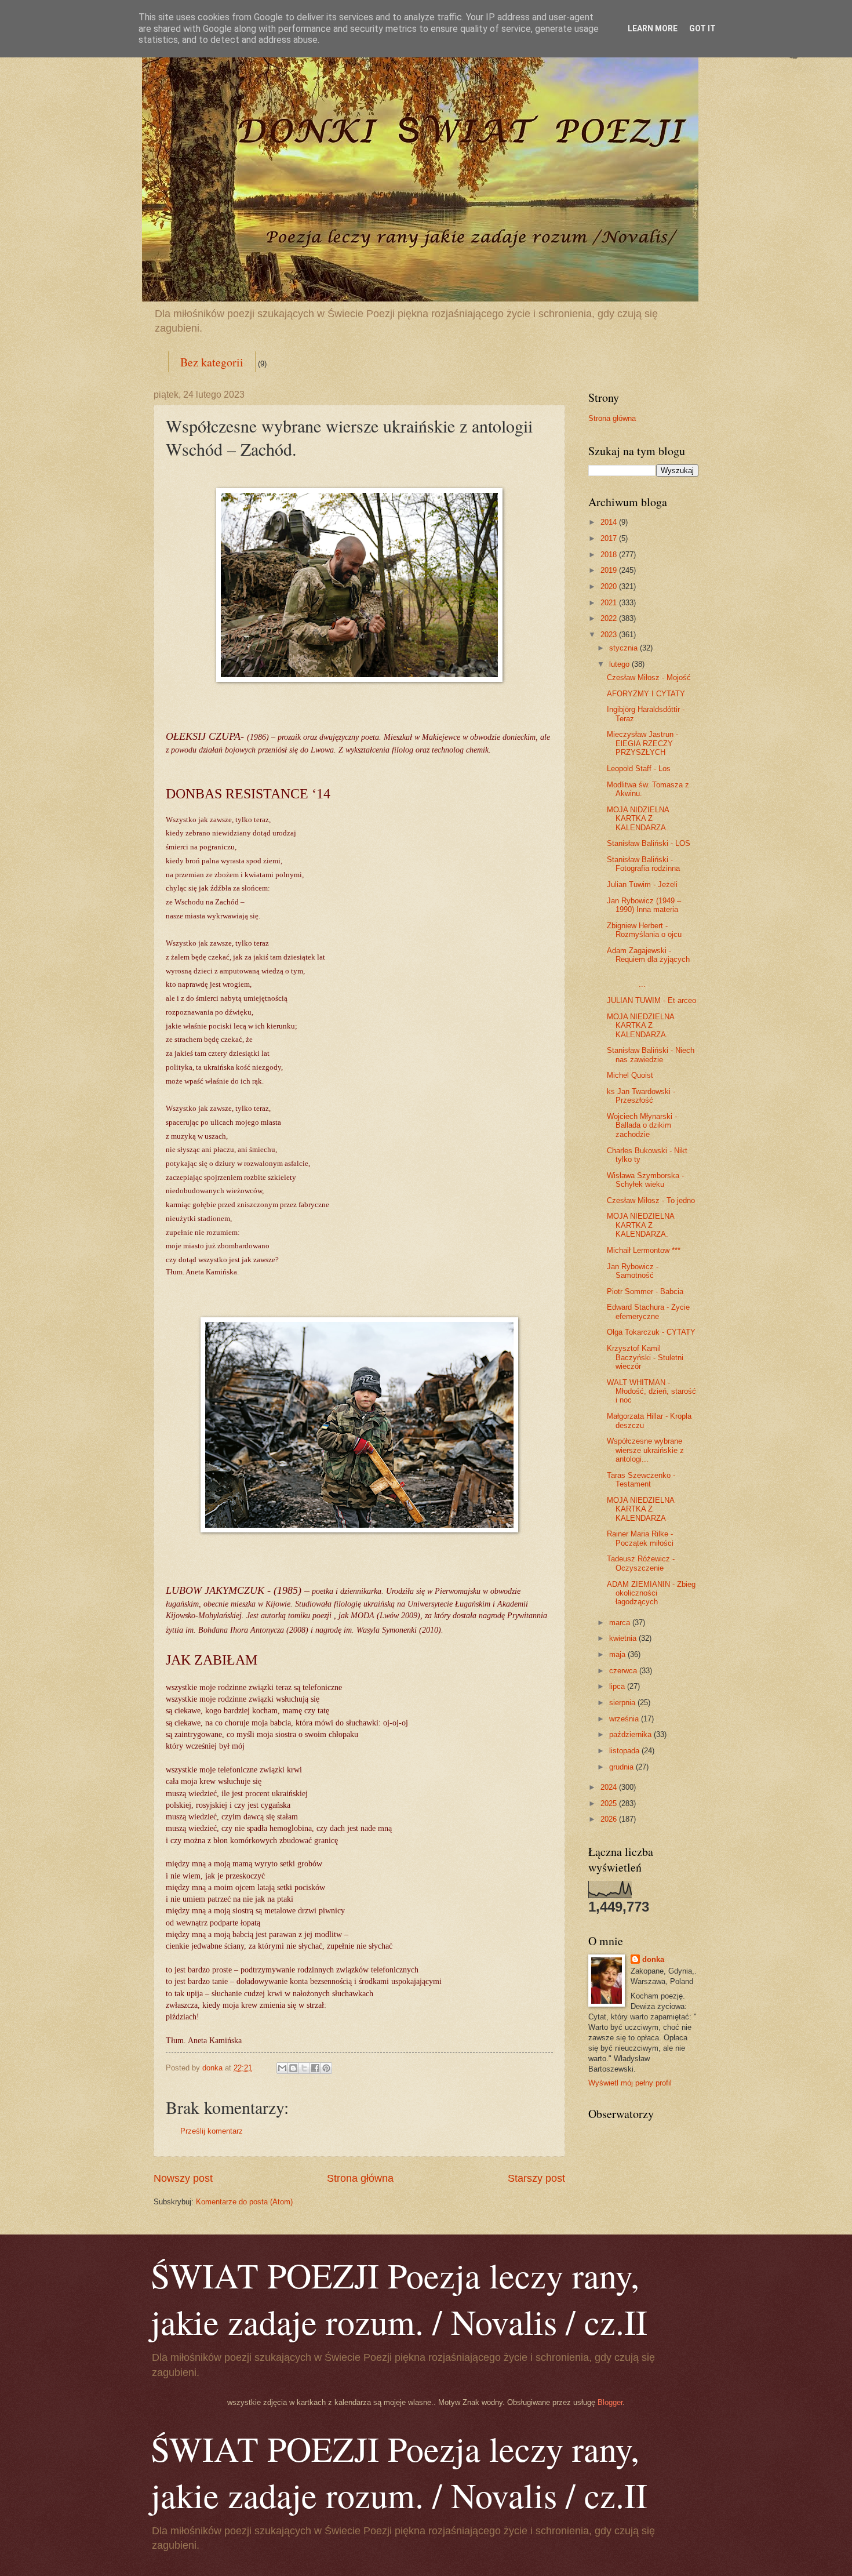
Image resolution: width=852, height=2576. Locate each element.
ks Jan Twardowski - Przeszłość (641, 1096)
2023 (610, 635)
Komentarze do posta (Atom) (244, 2202)
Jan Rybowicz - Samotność (633, 1271)
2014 (610, 522)
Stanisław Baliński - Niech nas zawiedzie (651, 1055)
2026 (610, 1819)
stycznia (625, 648)
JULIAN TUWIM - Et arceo (651, 1000)
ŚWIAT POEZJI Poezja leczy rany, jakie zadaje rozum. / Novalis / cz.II (399, 2298)
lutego (620, 664)
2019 (610, 570)
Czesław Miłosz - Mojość (649, 677)
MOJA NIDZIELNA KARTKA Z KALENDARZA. (638, 819)
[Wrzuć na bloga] (293, 2068)
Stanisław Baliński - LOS (649, 843)
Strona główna (360, 2178)
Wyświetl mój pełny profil (630, 2083)
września (625, 1719)
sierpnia (623, 1703)
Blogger (610, 2402)
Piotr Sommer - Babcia (645, 1291)
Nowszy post (183, 2178)
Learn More (653, 28)
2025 (610, 1803)
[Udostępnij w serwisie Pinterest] (326, 2068)
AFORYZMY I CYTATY (646, 694)
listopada (625, 1751)
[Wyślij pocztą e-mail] (282, 2068)
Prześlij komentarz (212, 2131)
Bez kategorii (212, 362)
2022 (610, 618)
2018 (610, 555)
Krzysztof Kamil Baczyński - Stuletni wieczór (645, 1357)
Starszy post (536, 2178)
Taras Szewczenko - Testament (641, 1480)
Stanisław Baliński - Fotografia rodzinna (643, 864)
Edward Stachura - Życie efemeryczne (648, 1311)
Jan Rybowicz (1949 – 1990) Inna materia (644, 905)
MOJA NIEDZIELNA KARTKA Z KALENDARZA (640, 1509)
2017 (610, 538)
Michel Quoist (630, 1075)
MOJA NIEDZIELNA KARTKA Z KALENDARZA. (640, 1026)
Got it (702, 28)
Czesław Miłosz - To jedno (651, 1200)
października (631, 1734)
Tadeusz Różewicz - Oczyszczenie (641, 1563)
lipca (618, 1686)
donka (653, 1959)
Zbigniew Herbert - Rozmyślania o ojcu (644, 930)
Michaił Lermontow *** (644, 1250)
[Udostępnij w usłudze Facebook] (315, 2068)
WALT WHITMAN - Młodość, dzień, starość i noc (651, 1391)
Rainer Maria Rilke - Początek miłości (640, 1538)
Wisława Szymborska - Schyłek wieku (645, 1180)
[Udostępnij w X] (304, 2068)
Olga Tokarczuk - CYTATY (651, 1332)
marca (621, 1623)
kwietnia (624, 1638)
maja (618, 1654)
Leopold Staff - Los (639, 769)
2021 (610, 603)
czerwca (624, 1671)
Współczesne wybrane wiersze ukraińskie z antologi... (645, 1450)
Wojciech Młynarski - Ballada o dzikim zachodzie (642, 1125)
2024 (610, 1787)
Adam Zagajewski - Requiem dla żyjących (648, 955)
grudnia (622, 1767)
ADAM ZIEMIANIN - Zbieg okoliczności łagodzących (651, 1593)
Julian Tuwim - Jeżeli (642, 884)
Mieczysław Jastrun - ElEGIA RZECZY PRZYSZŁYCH (642, 743)
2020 (610, 586)
